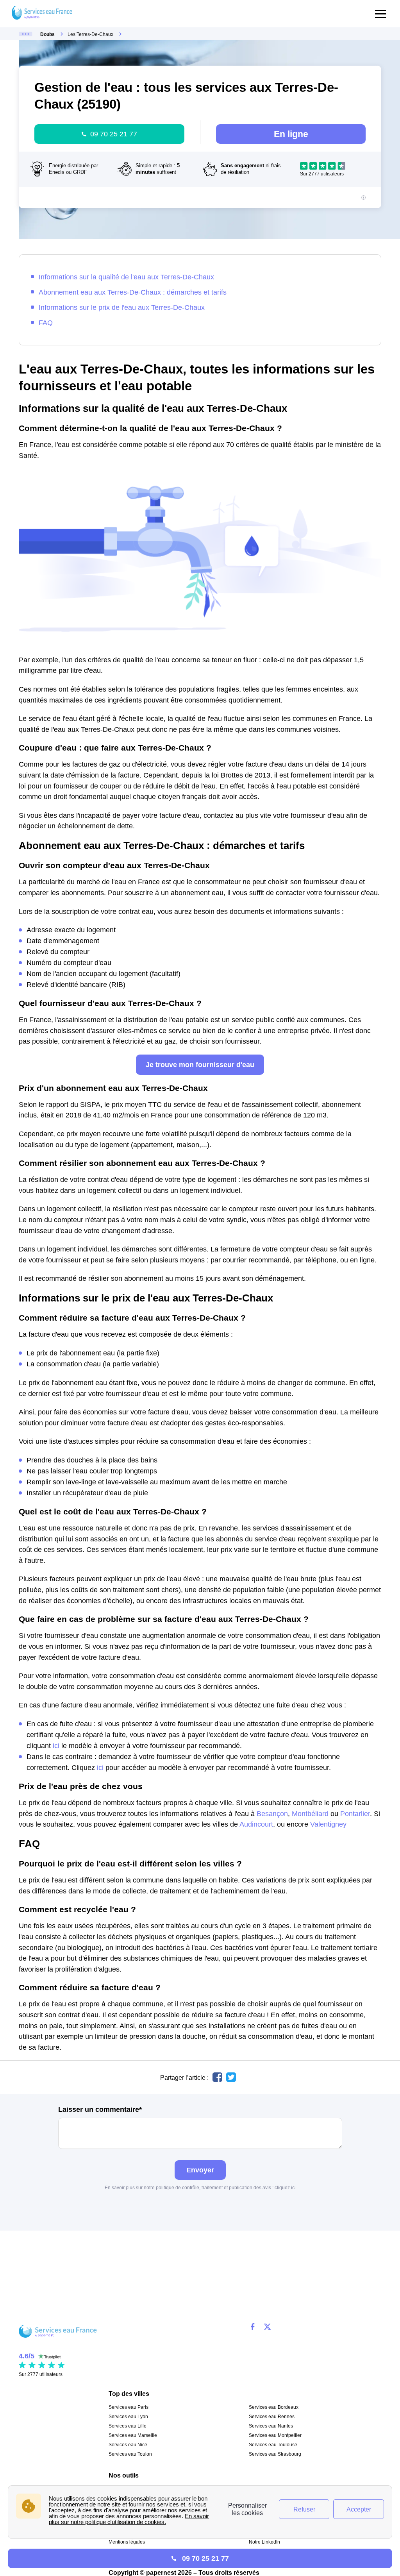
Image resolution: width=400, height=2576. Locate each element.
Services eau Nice (128, 2445)
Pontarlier (355, 1814)
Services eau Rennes (272, 2417)
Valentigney (328, 1824)
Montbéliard (310, 1814)
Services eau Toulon (130, 2454)
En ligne (291, 134)
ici (56, 1746)
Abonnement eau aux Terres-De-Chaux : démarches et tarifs (133, 292)
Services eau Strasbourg (275, 2454)
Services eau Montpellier (275, 2435)
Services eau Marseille (133, 2435)
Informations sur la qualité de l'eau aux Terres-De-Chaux (126, 277)
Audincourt (256, 1824)
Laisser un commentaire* (100, 2109)
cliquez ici (285, 2188)
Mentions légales (127, 2542)
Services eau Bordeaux (274, 2407)
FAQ (46, 323)
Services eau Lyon (128, 2417)
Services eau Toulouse (273, 2445)
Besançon (272, 1814)
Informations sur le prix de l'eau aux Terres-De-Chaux (122, 307)
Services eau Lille (128, 2426)
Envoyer (200, 2170)
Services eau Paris (129, 2407)
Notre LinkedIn (264, 2542)
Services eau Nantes (271, 2426)
